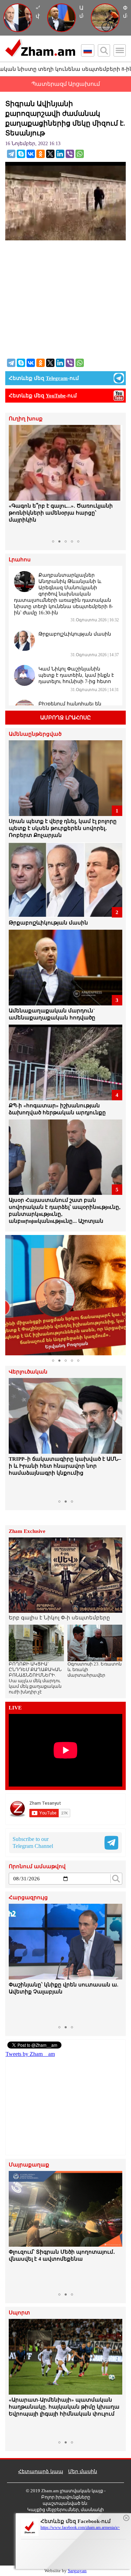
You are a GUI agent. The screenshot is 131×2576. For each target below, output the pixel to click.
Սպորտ (19, 2313)
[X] (50, 154)
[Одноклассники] (41, 154)
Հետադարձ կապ (41, 2472)
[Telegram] (11, 154)
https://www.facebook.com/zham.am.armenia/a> (80, 2528)
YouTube (56, 396)
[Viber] (70, 154)
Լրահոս (20, 560)
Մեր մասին (83, 2472)
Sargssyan (77, 2571)
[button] (15, 481)
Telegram (57, 378)
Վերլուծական (28, 1372)
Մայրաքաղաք (29, 2165)
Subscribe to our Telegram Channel (33, 1843)
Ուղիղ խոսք (26, 419)
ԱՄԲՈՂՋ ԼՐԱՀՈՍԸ (65, 718)
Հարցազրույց (28, 1898)
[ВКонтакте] (31, 154)
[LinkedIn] (60, 154)
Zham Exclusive (27, 1531)
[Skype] (21, 154)
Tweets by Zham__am (30, 2054)
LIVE (15, 1708)
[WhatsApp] (80, 154)
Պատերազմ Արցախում (66, 84)
